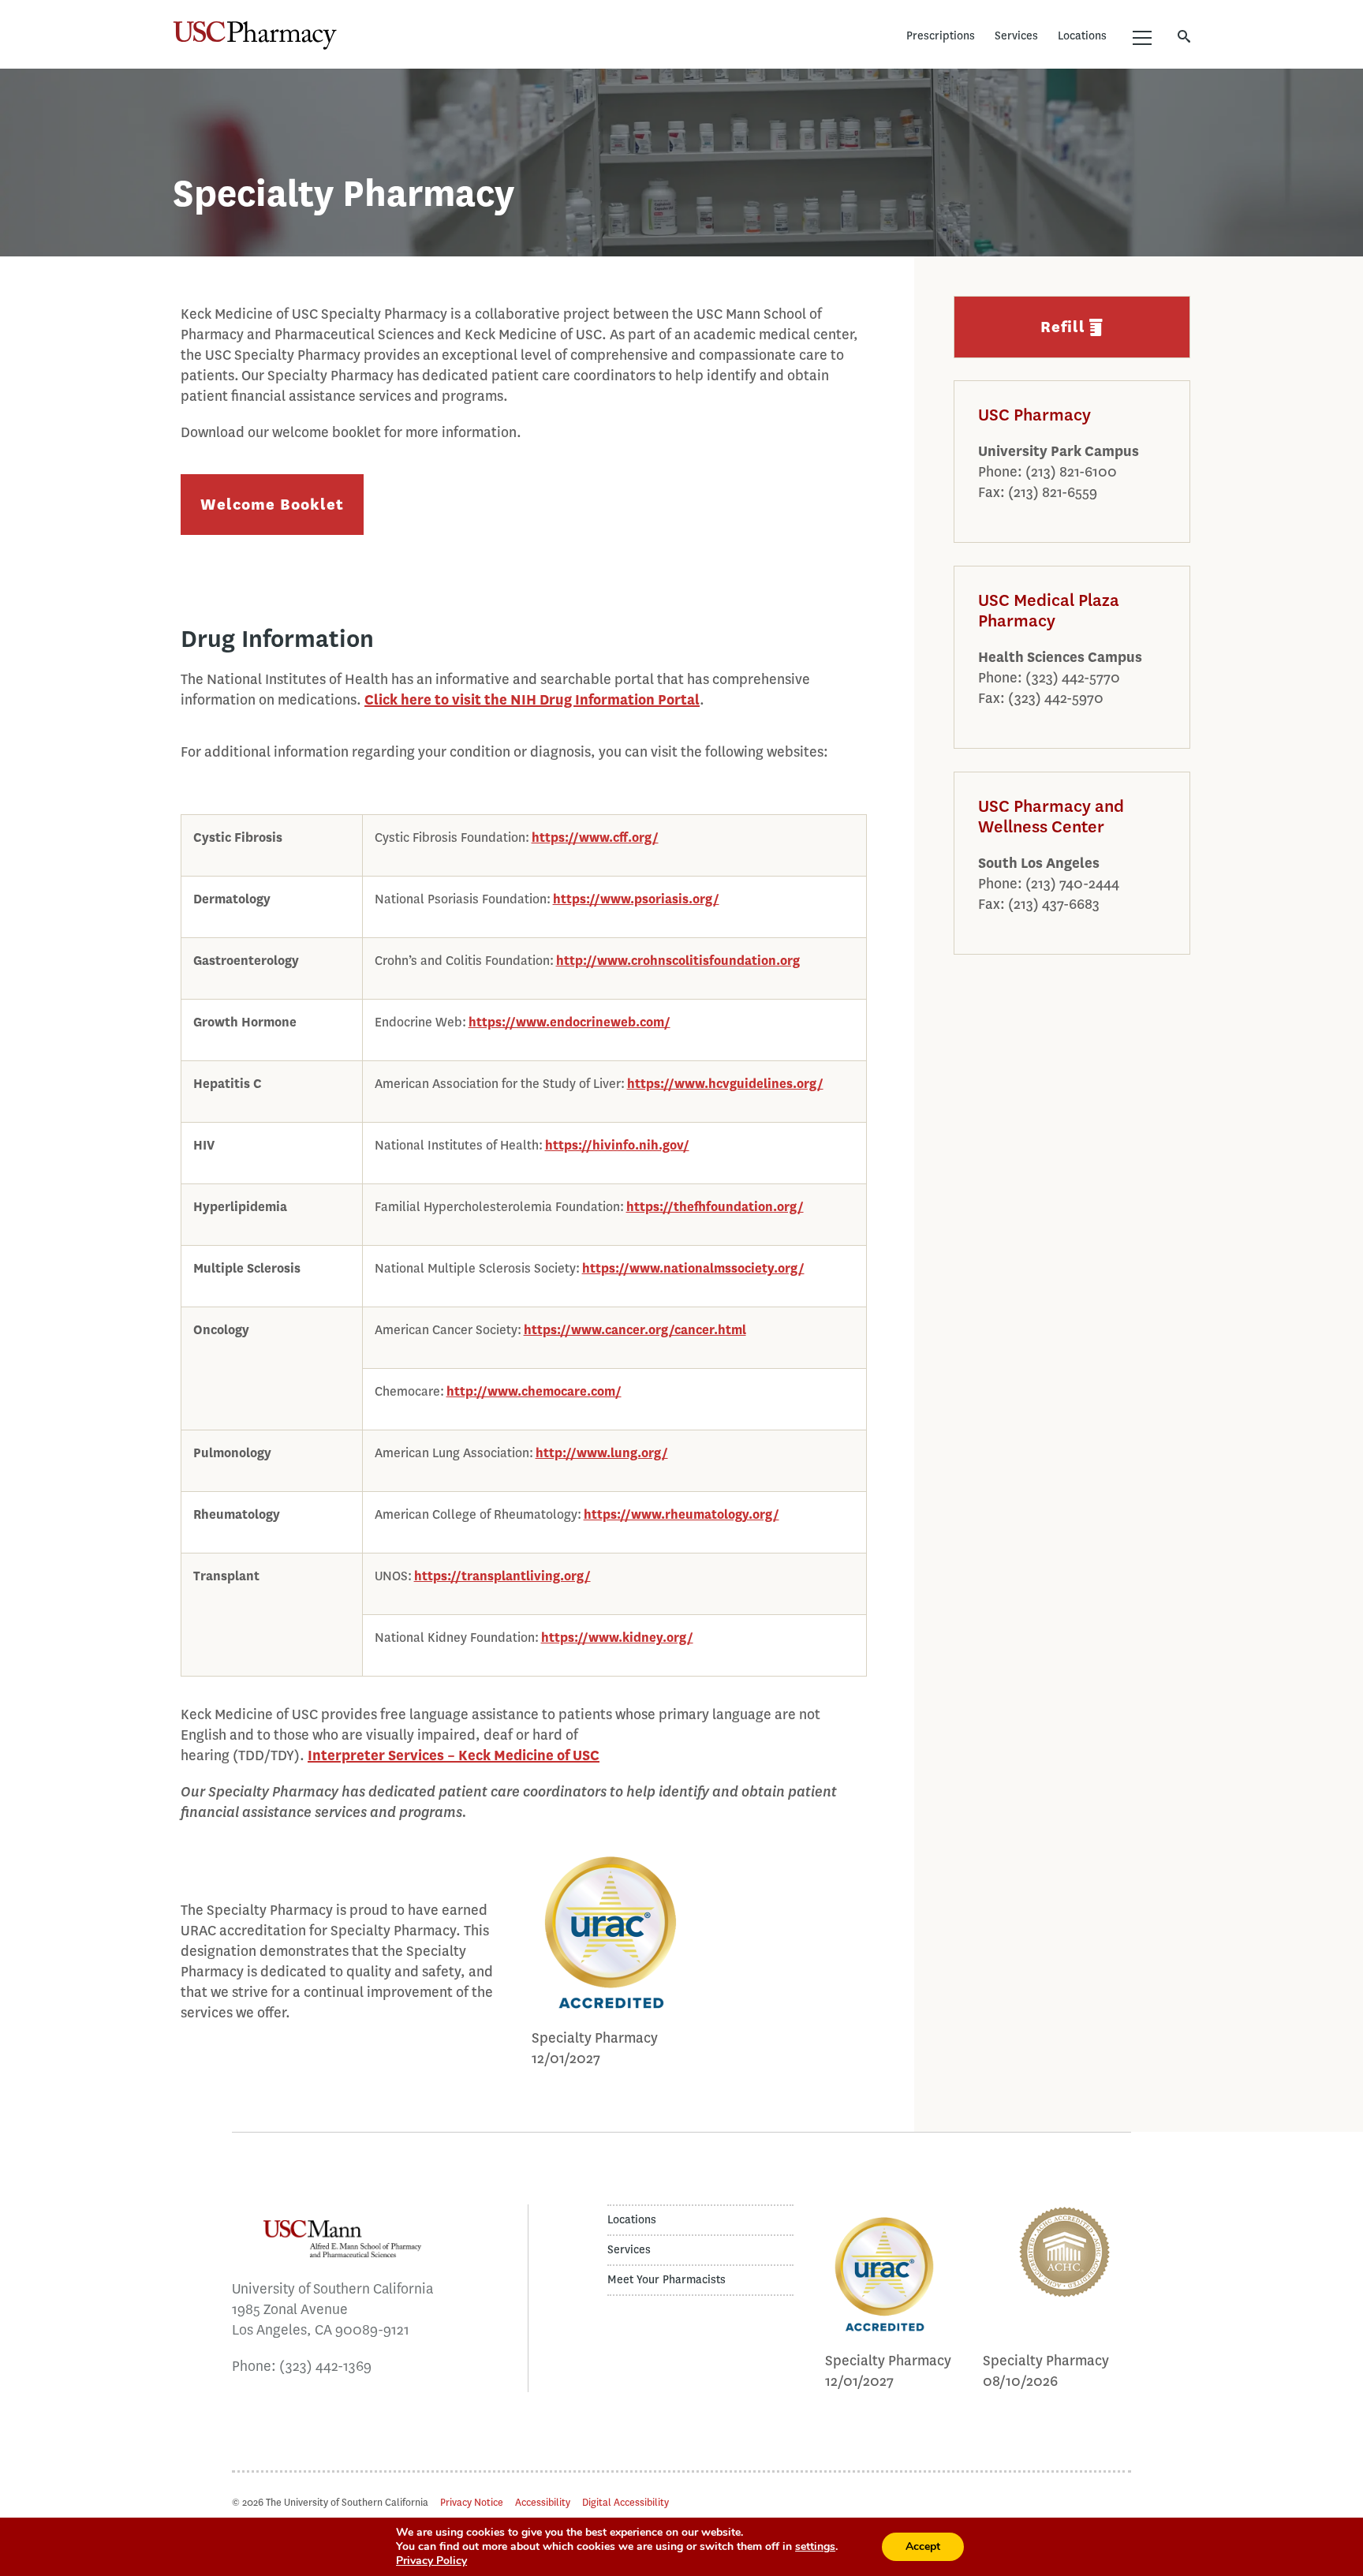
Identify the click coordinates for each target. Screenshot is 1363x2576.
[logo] (884, 2329)
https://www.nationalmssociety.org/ (693, 1268)
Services (1016, 36)
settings (815, 2547)
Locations (1082, 36)
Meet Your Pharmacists (667, 2280)
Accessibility (543, 2502)
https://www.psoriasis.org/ (636, 899)
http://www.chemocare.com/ (534, 1391)
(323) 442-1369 (325, 2366)
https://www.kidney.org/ (617, 1638)
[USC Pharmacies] (255, 36)
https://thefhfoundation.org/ (715, 1207)
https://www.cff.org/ (595, 837)
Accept (923, 2546)
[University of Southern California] (454, 36)
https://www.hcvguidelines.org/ (725, 1084)
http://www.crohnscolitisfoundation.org (678, 961)
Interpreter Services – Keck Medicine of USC (454, 1755)
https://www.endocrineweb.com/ (569, 1022)
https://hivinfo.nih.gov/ (617, 1145)
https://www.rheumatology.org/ (681, 1514)
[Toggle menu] (1142, 38)
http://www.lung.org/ (602, 1453)
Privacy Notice (472, 2502)
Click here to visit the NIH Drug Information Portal (532, 700)
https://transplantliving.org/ (502, 1576)
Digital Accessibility (625, 2502)
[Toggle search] (1184, 36)
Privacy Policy (431, 2561)
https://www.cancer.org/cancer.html (635, 1330)
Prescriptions (941, 36)
